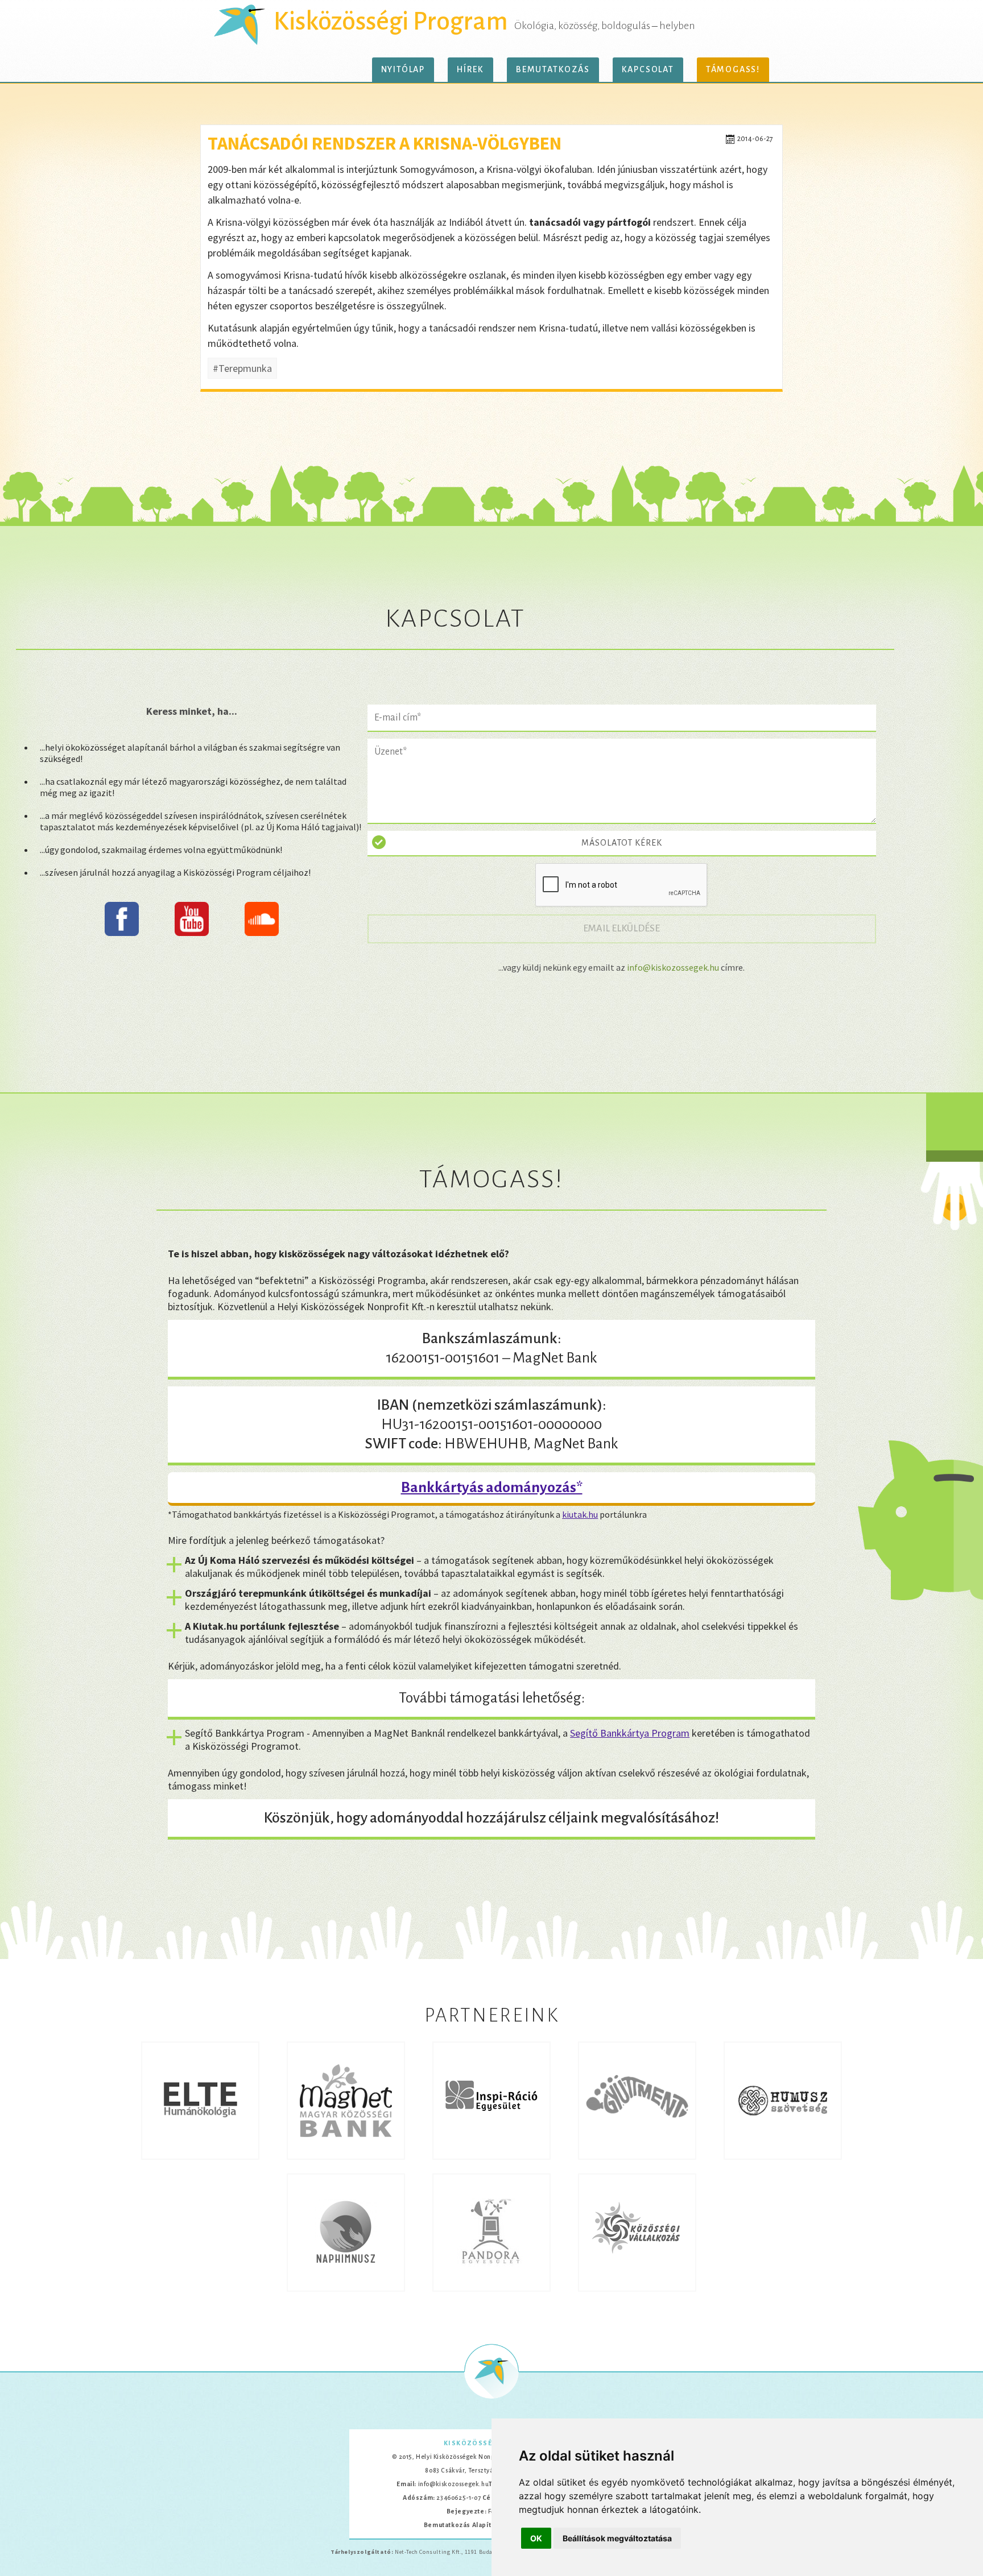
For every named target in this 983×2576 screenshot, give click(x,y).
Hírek (470, 69)
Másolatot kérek (622, 843)
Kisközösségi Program (391, 22)
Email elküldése (627, 928)
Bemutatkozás (553, 69)
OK (536, 2538)
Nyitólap (403, 69)
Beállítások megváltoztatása (617, 2538)
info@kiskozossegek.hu (673, 967)
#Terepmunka (242, 368)
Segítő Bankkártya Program (630, 1733)
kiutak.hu (580, 1514)
